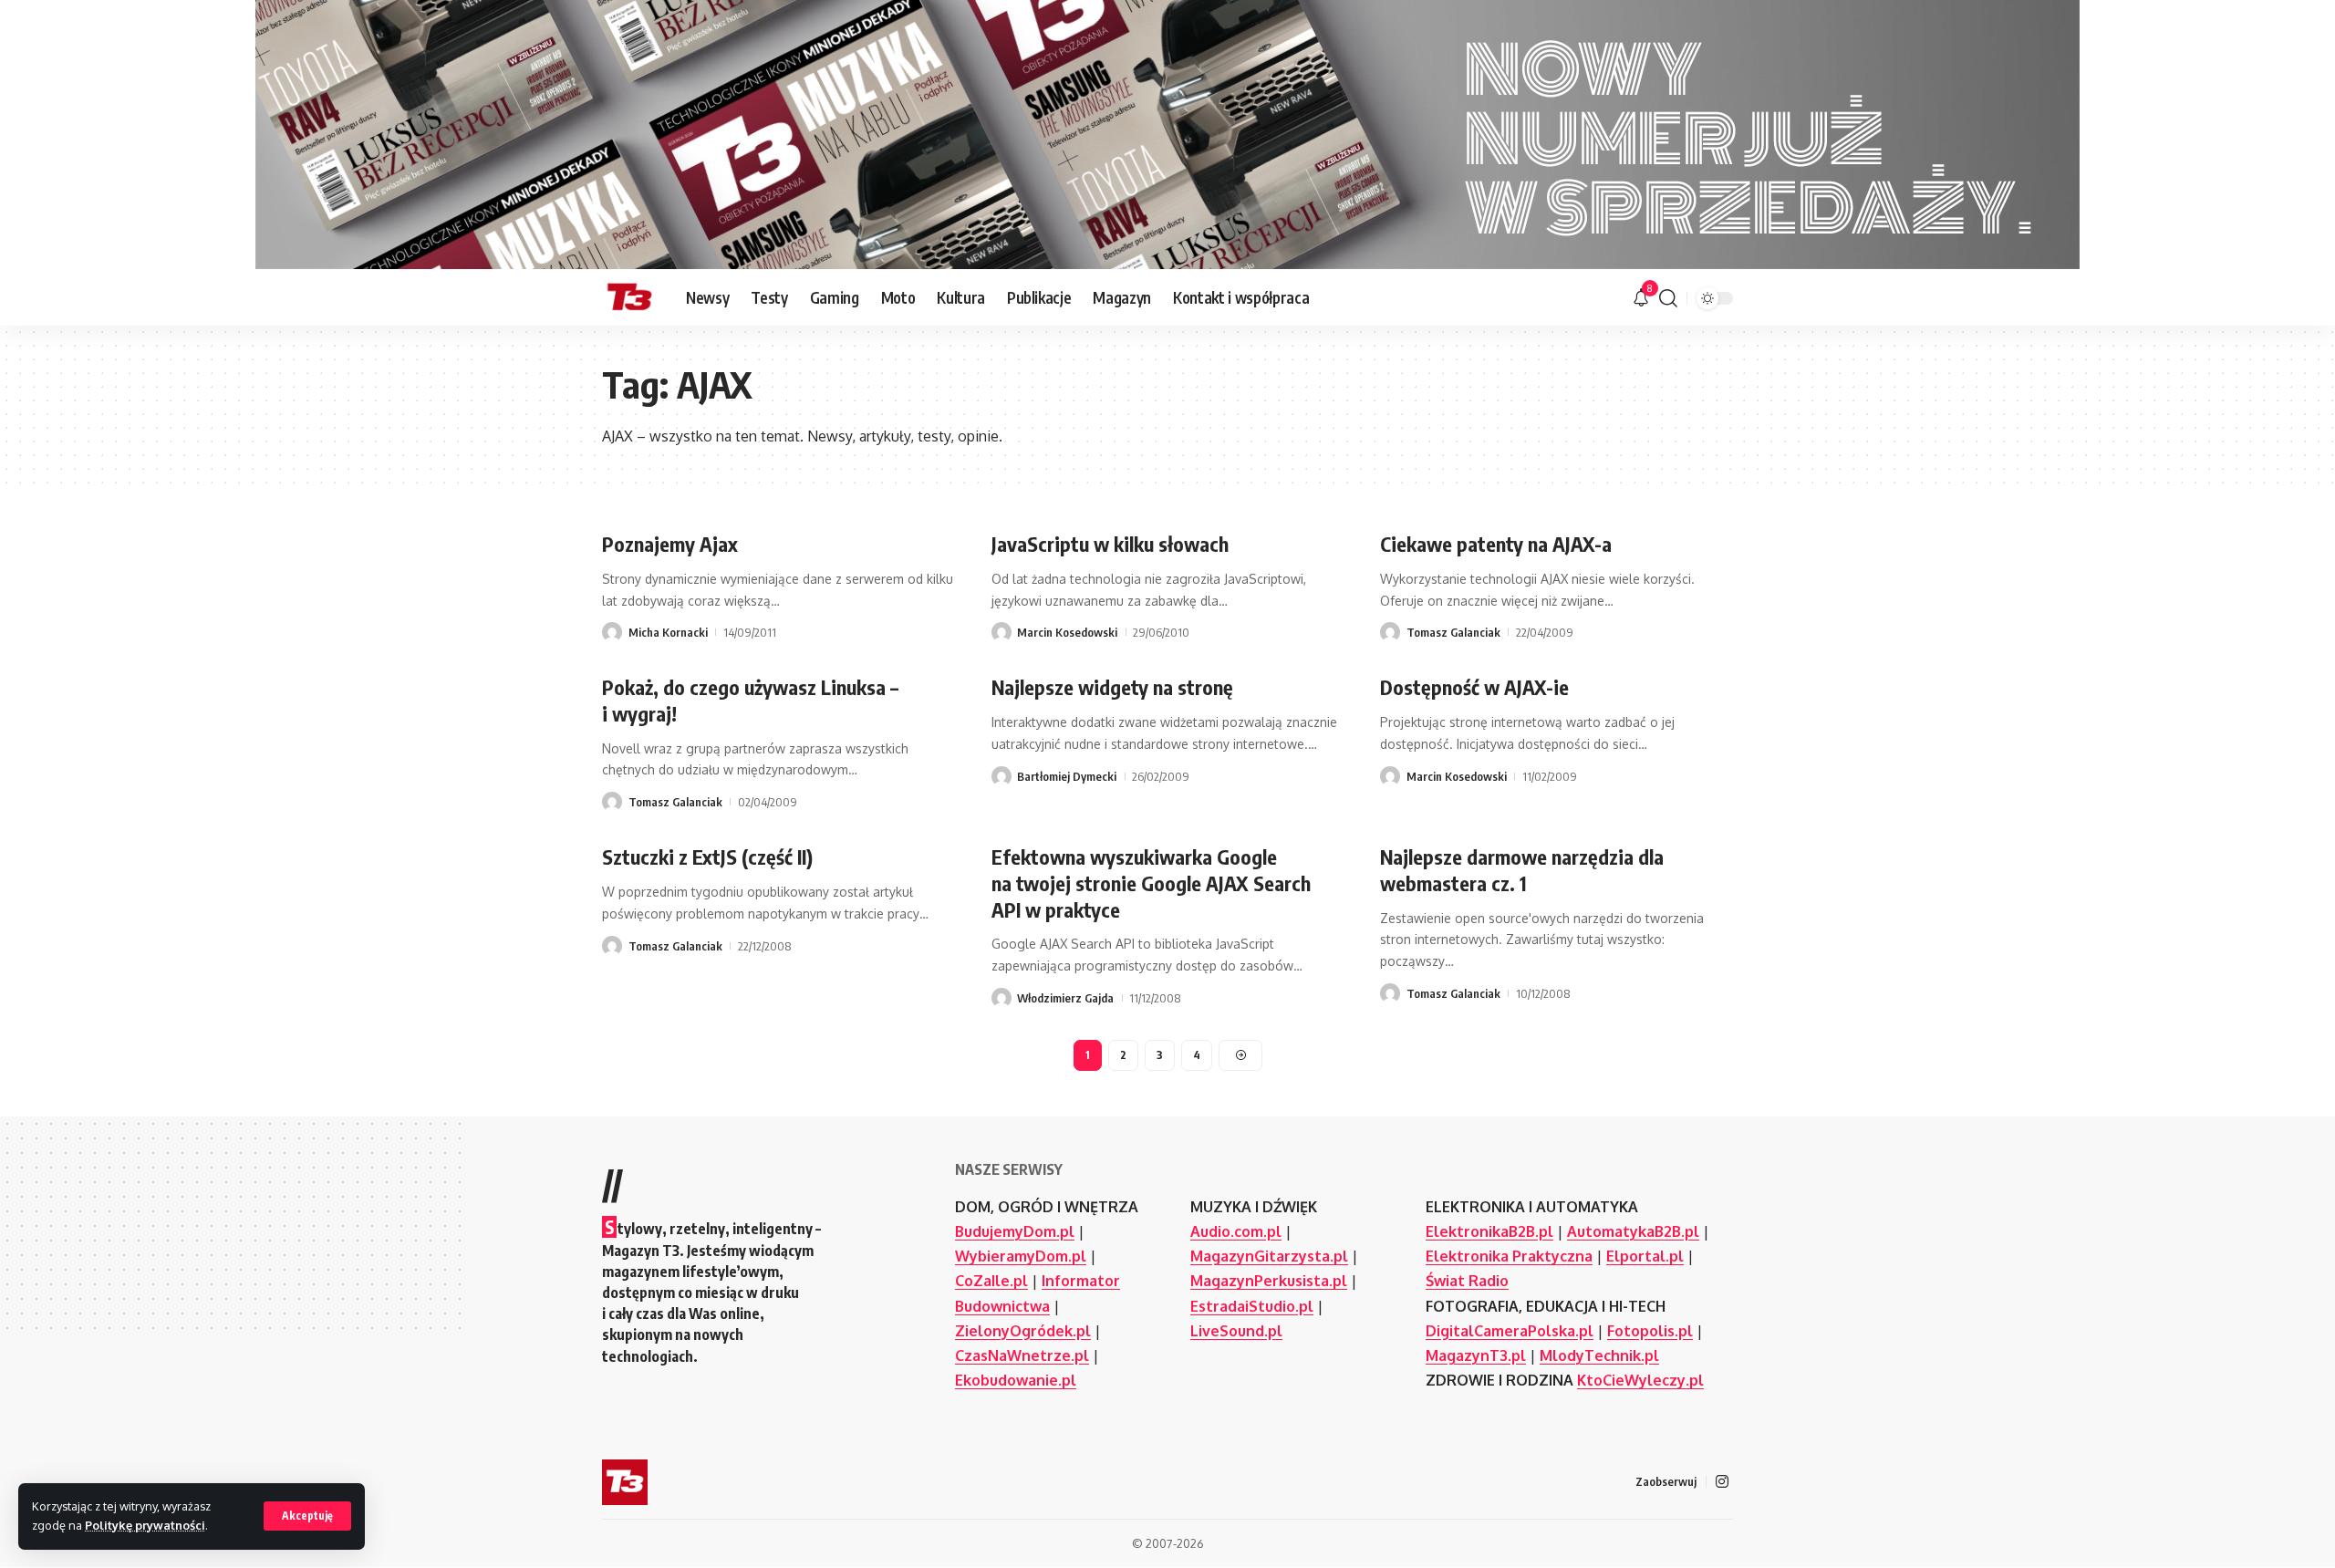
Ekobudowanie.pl (1016, 1380)
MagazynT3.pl (1476, 1355)
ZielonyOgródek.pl (1023, 1331)
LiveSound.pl (1236, 1331)
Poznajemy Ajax (670, 544)
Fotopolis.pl (1650, 1331)
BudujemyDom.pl (1015, 1231)
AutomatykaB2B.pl (1633, 1231)
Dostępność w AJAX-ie (1474, 687)
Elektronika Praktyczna (1509, 1256)
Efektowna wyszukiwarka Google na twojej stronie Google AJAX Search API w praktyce (1151, 883)
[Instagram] (1722, 1482)
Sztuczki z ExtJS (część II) (707, 857)
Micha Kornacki (668, 632)
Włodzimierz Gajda (1065, 998)
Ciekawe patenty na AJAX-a (1496, 544)
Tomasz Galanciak (1453, 632)
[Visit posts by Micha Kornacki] (612, 632)
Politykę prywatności (145, 1525)
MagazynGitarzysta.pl (1269, 1256)
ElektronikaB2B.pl (1489, 1231)
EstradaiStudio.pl (1252, 1306)
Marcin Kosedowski (1067, 632)
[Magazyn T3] (629, 298)
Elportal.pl (1645, 1256)
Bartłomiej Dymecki (1067, 776)
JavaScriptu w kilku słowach (1110, 544)
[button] (307, 1516)
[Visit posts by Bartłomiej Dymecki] (1001, 776)
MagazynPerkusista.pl (1269, 1281)
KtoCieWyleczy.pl (1640, 1380)
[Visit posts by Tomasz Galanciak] (1390, 632)
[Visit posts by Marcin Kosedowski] (1001, 632)
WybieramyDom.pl (1021, 1256)
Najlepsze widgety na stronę (1112, 687)
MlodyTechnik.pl (1599, 1355)
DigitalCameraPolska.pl (1510, 1331)
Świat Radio (1467, 1281)
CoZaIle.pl (991, 1281)
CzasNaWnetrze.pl (1022, 1355)
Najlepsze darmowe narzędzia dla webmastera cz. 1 (1522, 870)
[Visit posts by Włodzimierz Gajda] (1001, 998)
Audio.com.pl (1236, 1231)
